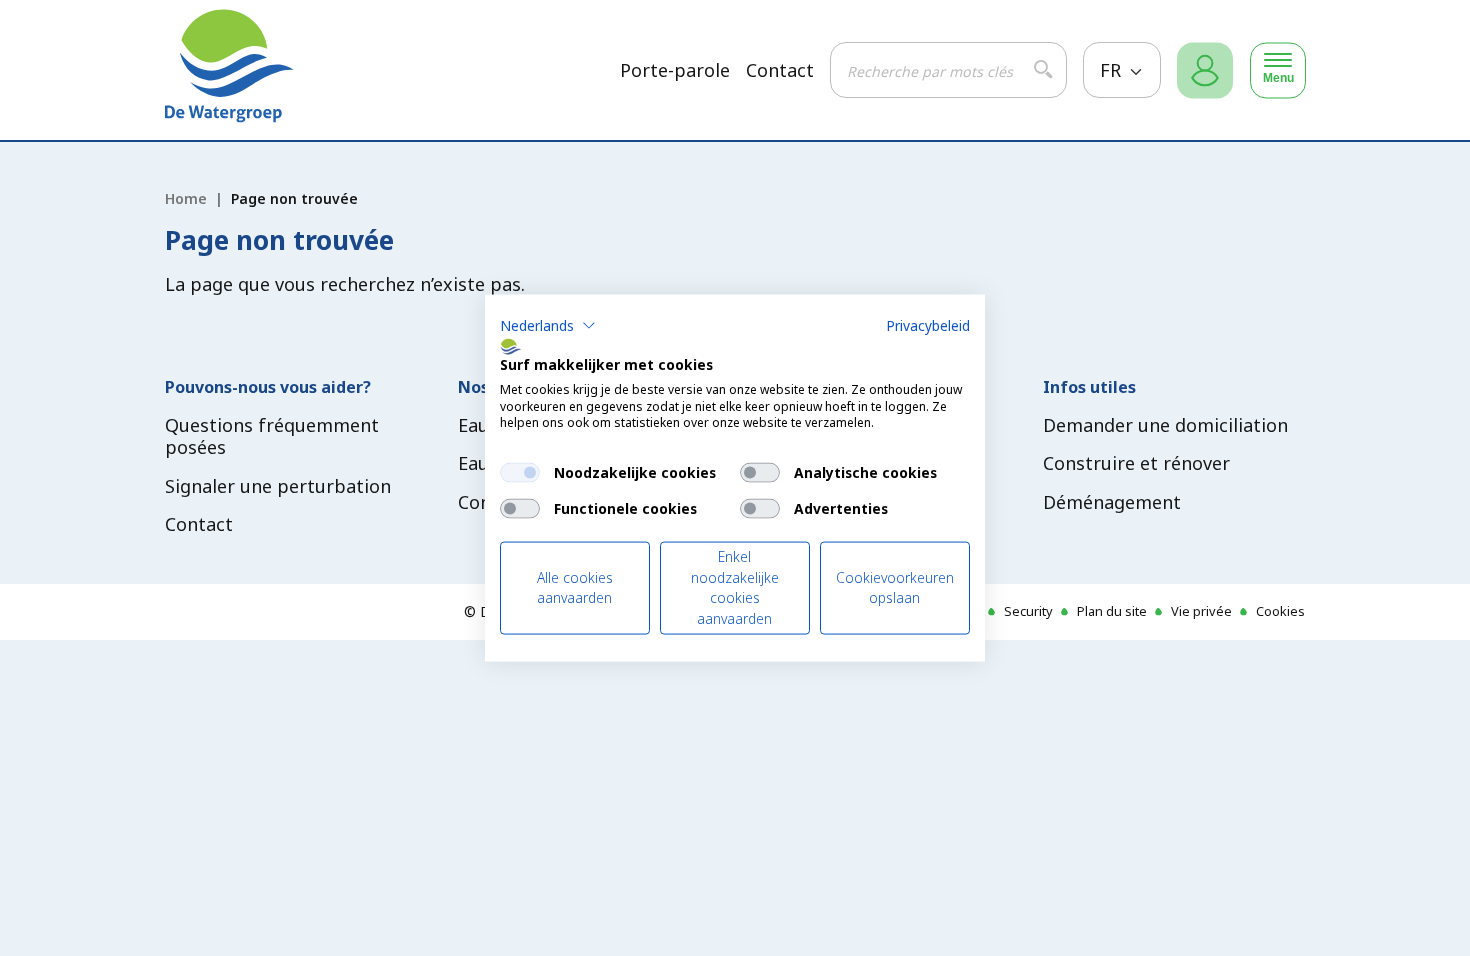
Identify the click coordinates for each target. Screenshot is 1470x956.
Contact (780, 70)
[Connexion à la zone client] (1205, 70)
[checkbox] (520, 473)
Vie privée (1201, 611)
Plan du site (1112, 611)
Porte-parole (675, 70)
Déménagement (1112, 502)
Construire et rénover (1136, 463)
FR (1113, 70)
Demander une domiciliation (1165, 425)
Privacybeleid (928, 325)
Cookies (1280, 611)
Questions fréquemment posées (272, 436)
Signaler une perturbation (278, 486)
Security (1028, 611)
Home (186, 198)
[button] (548, 326)
